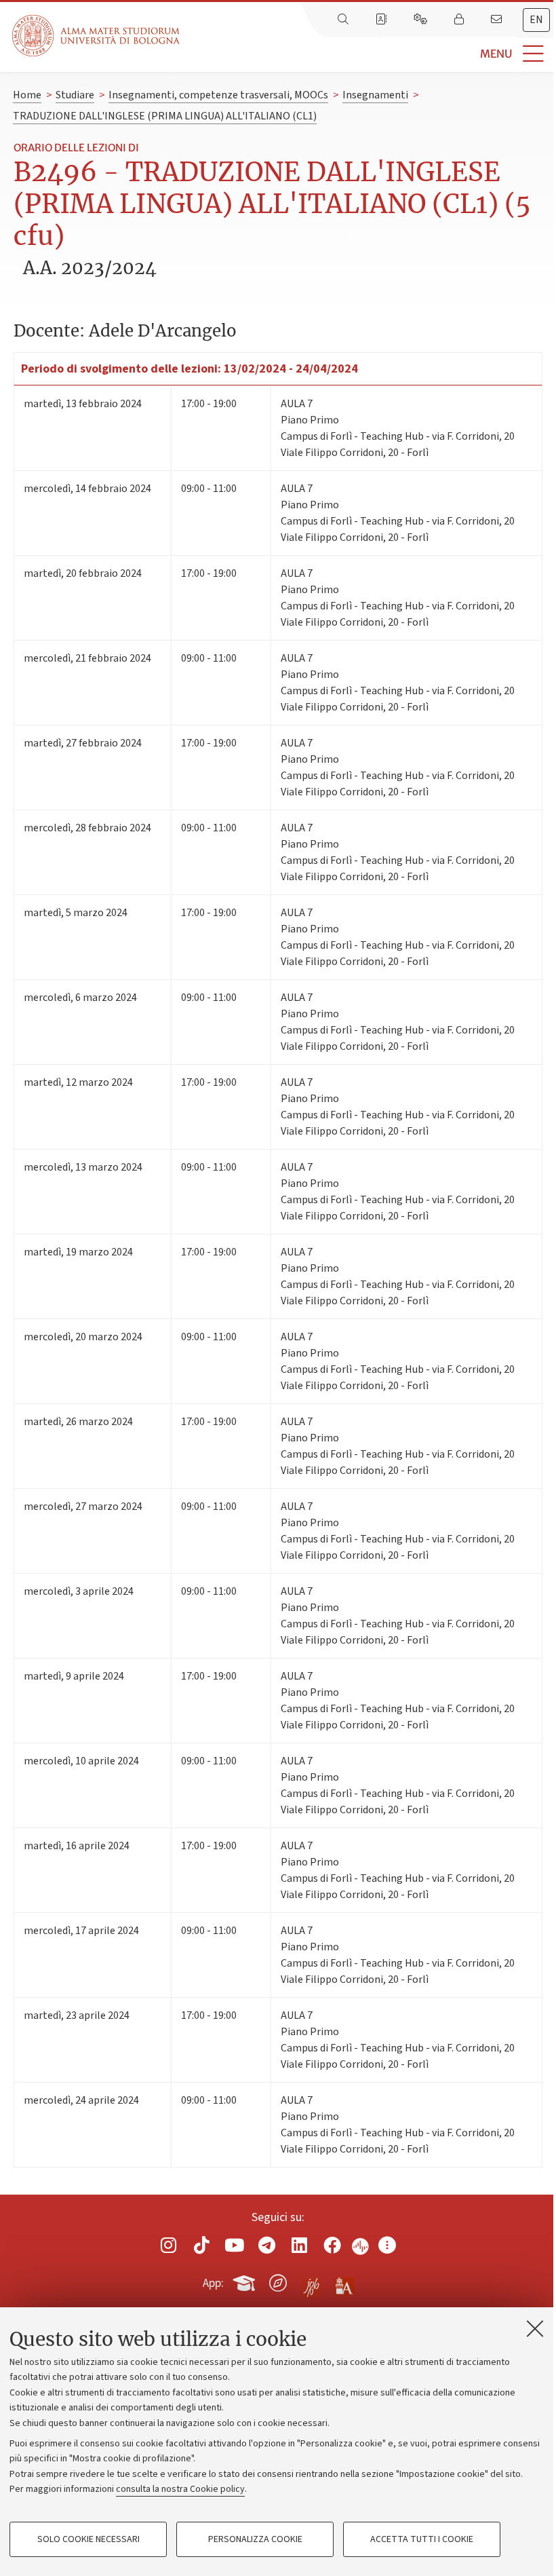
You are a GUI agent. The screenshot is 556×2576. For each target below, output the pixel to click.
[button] (368, 54)
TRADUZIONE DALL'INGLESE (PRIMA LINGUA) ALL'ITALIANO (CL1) (165, 116)
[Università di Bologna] (97, 36)
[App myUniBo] (245, 2281)
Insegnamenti (375, 95)
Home (27, 95)
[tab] (536, 20)
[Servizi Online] (422, 20)
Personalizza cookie (255, 2539)
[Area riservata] (460, 20)
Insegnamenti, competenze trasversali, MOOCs (218, 95)
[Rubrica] (382, 20)
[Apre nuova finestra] (169, 2245)
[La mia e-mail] (498, 20)
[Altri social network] (387, 2245)
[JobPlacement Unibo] (311, 2280)
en (536, 20)
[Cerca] (344, 20)
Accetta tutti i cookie (422, 2539)
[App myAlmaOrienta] (278, 2281)
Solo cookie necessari (88, 2539)
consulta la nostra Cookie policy (180, 2489)
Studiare (75, 95)
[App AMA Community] (344, 2282)
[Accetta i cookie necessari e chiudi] (535, 2328)
